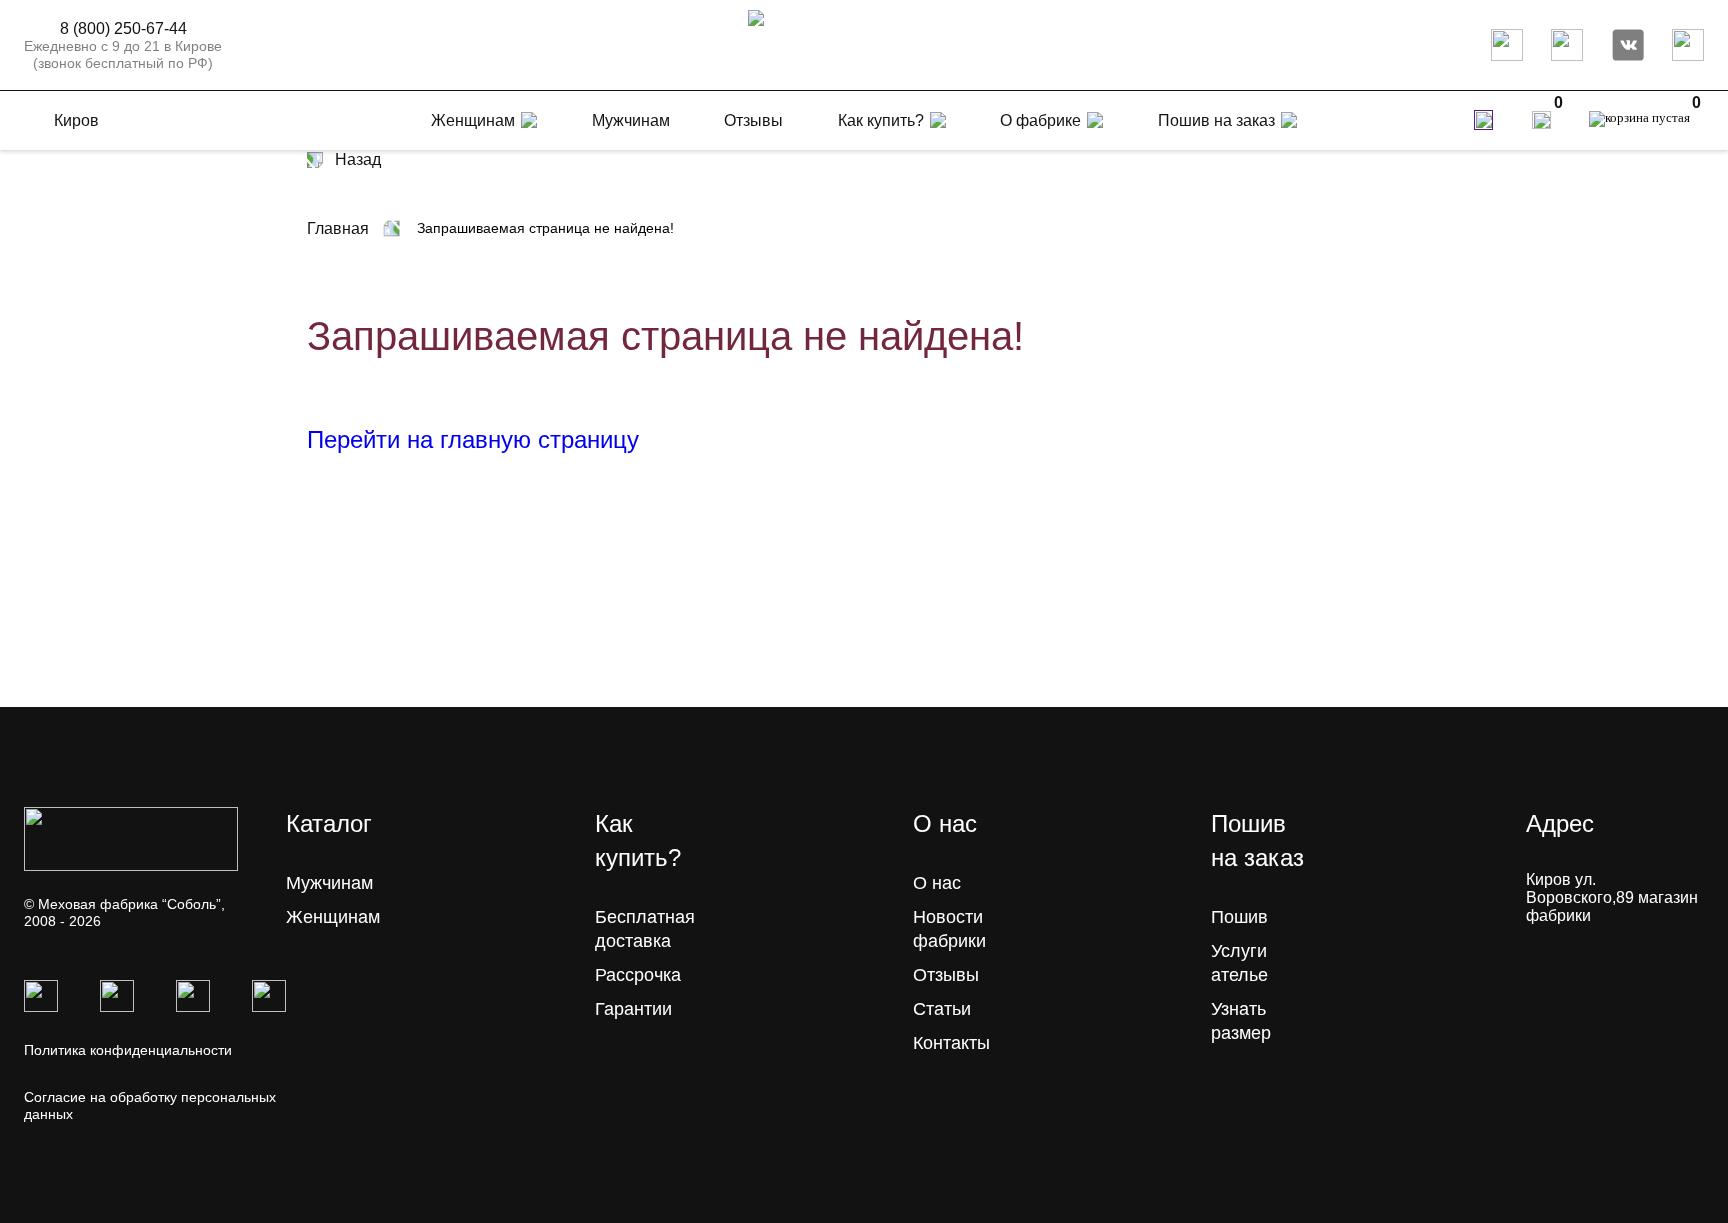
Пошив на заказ (1216, 120)
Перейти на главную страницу (473, 439)
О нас (937, 883)
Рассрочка (638, 975)
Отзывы (946, 975)
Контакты (951, 1043)
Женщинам (333, 917)
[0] (1541, 120)
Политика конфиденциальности (128, 1050)
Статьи (942, 1009)
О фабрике (1040, 120)
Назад (358, 159)
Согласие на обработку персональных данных (150, 1105)
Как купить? (881, 120)
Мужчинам (329, 883)
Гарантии (633, 1009)
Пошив (1239, 917)
